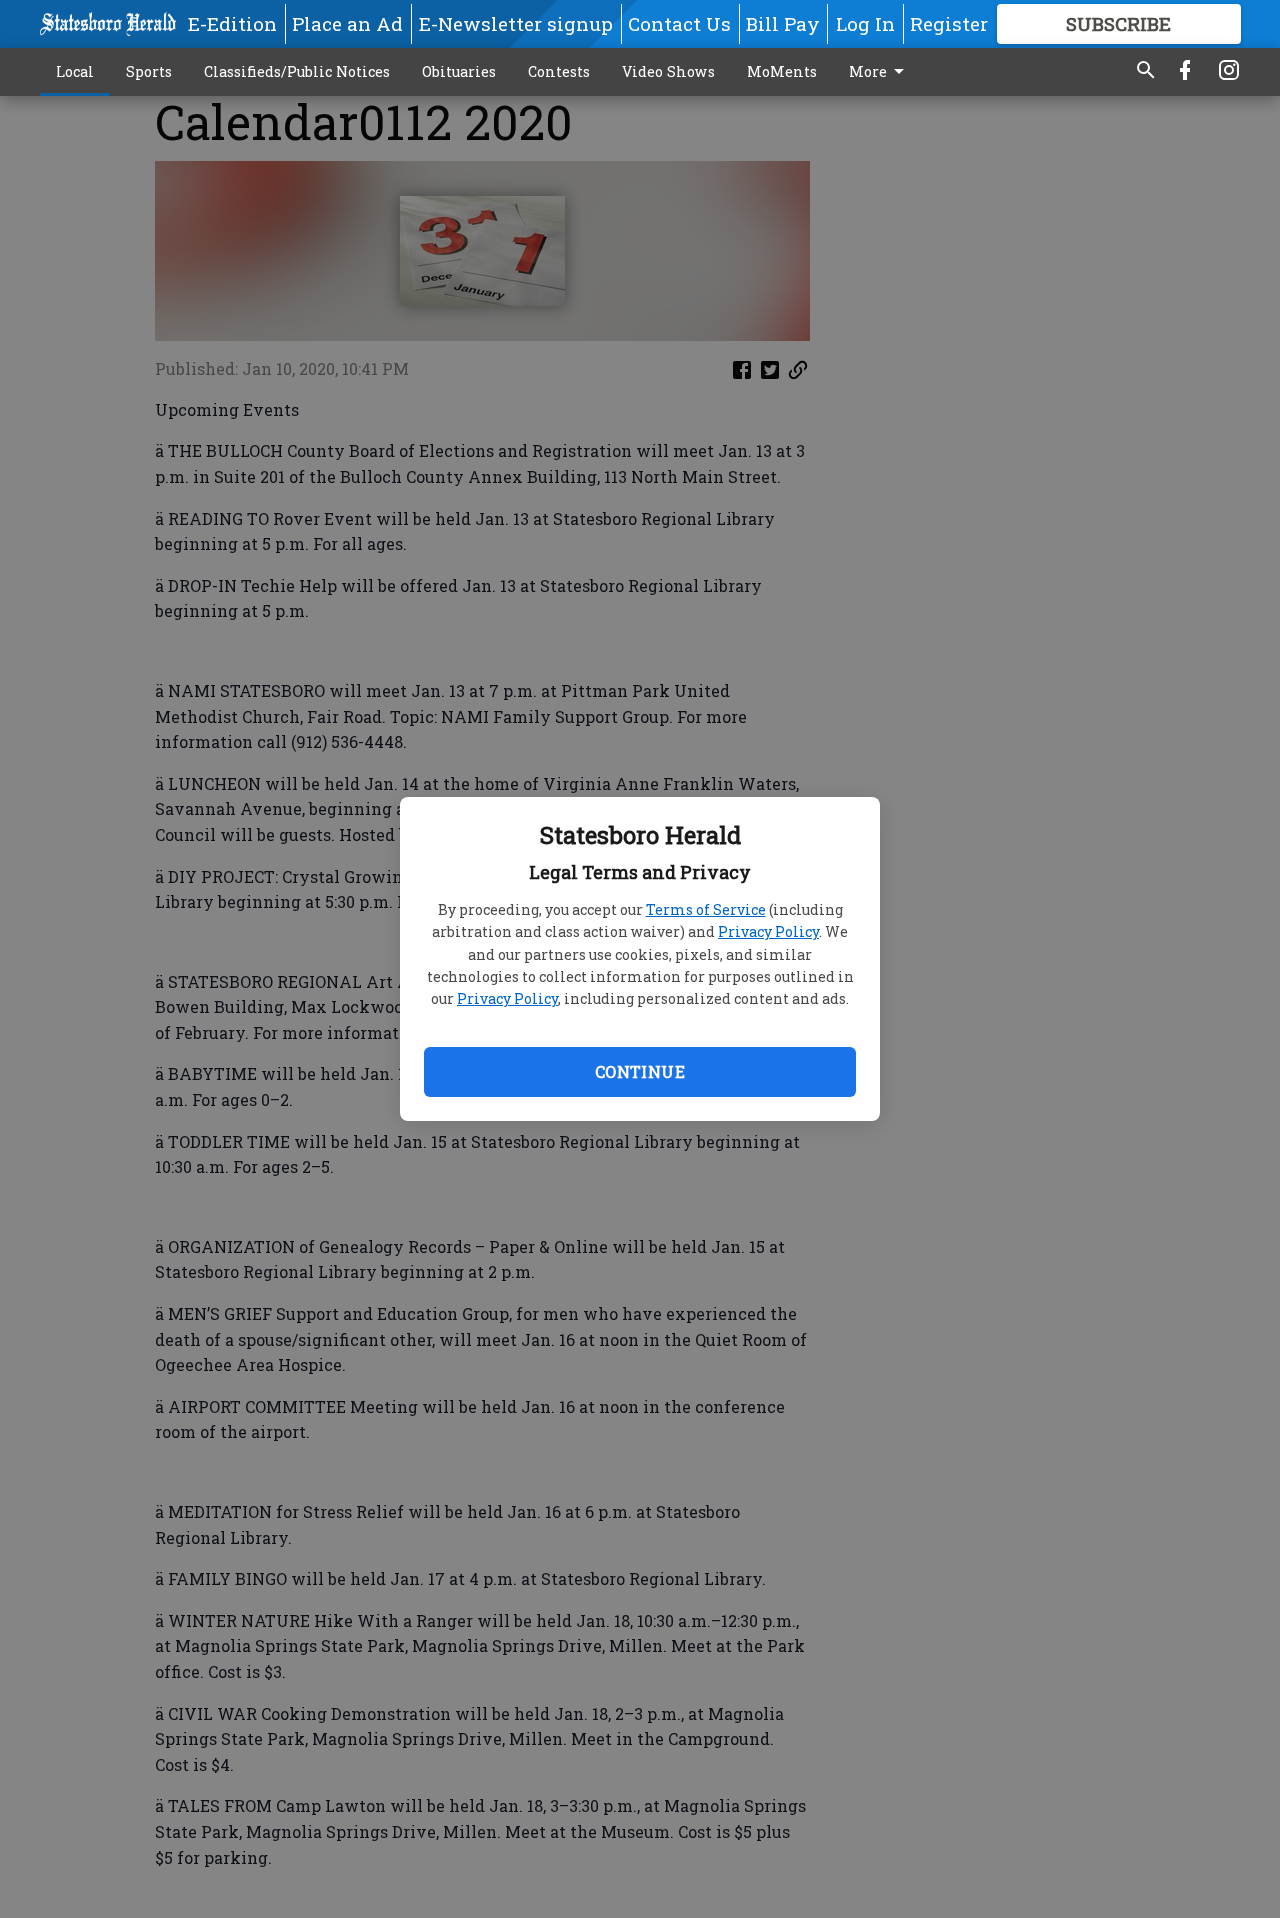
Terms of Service (706, 909)
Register (949, 23)
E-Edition (232, 23)
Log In (865, 23)
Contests (559, 71)
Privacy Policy (768, 931)
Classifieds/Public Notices (297, 71)
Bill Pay (783, 23)
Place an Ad (347, 23)
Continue (640, 1071)
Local (75, 71)
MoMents (782, 71)
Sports (149, 71)
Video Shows (668, 71)
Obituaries (459, 71)
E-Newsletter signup (516, 23)
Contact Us (679, 23)
